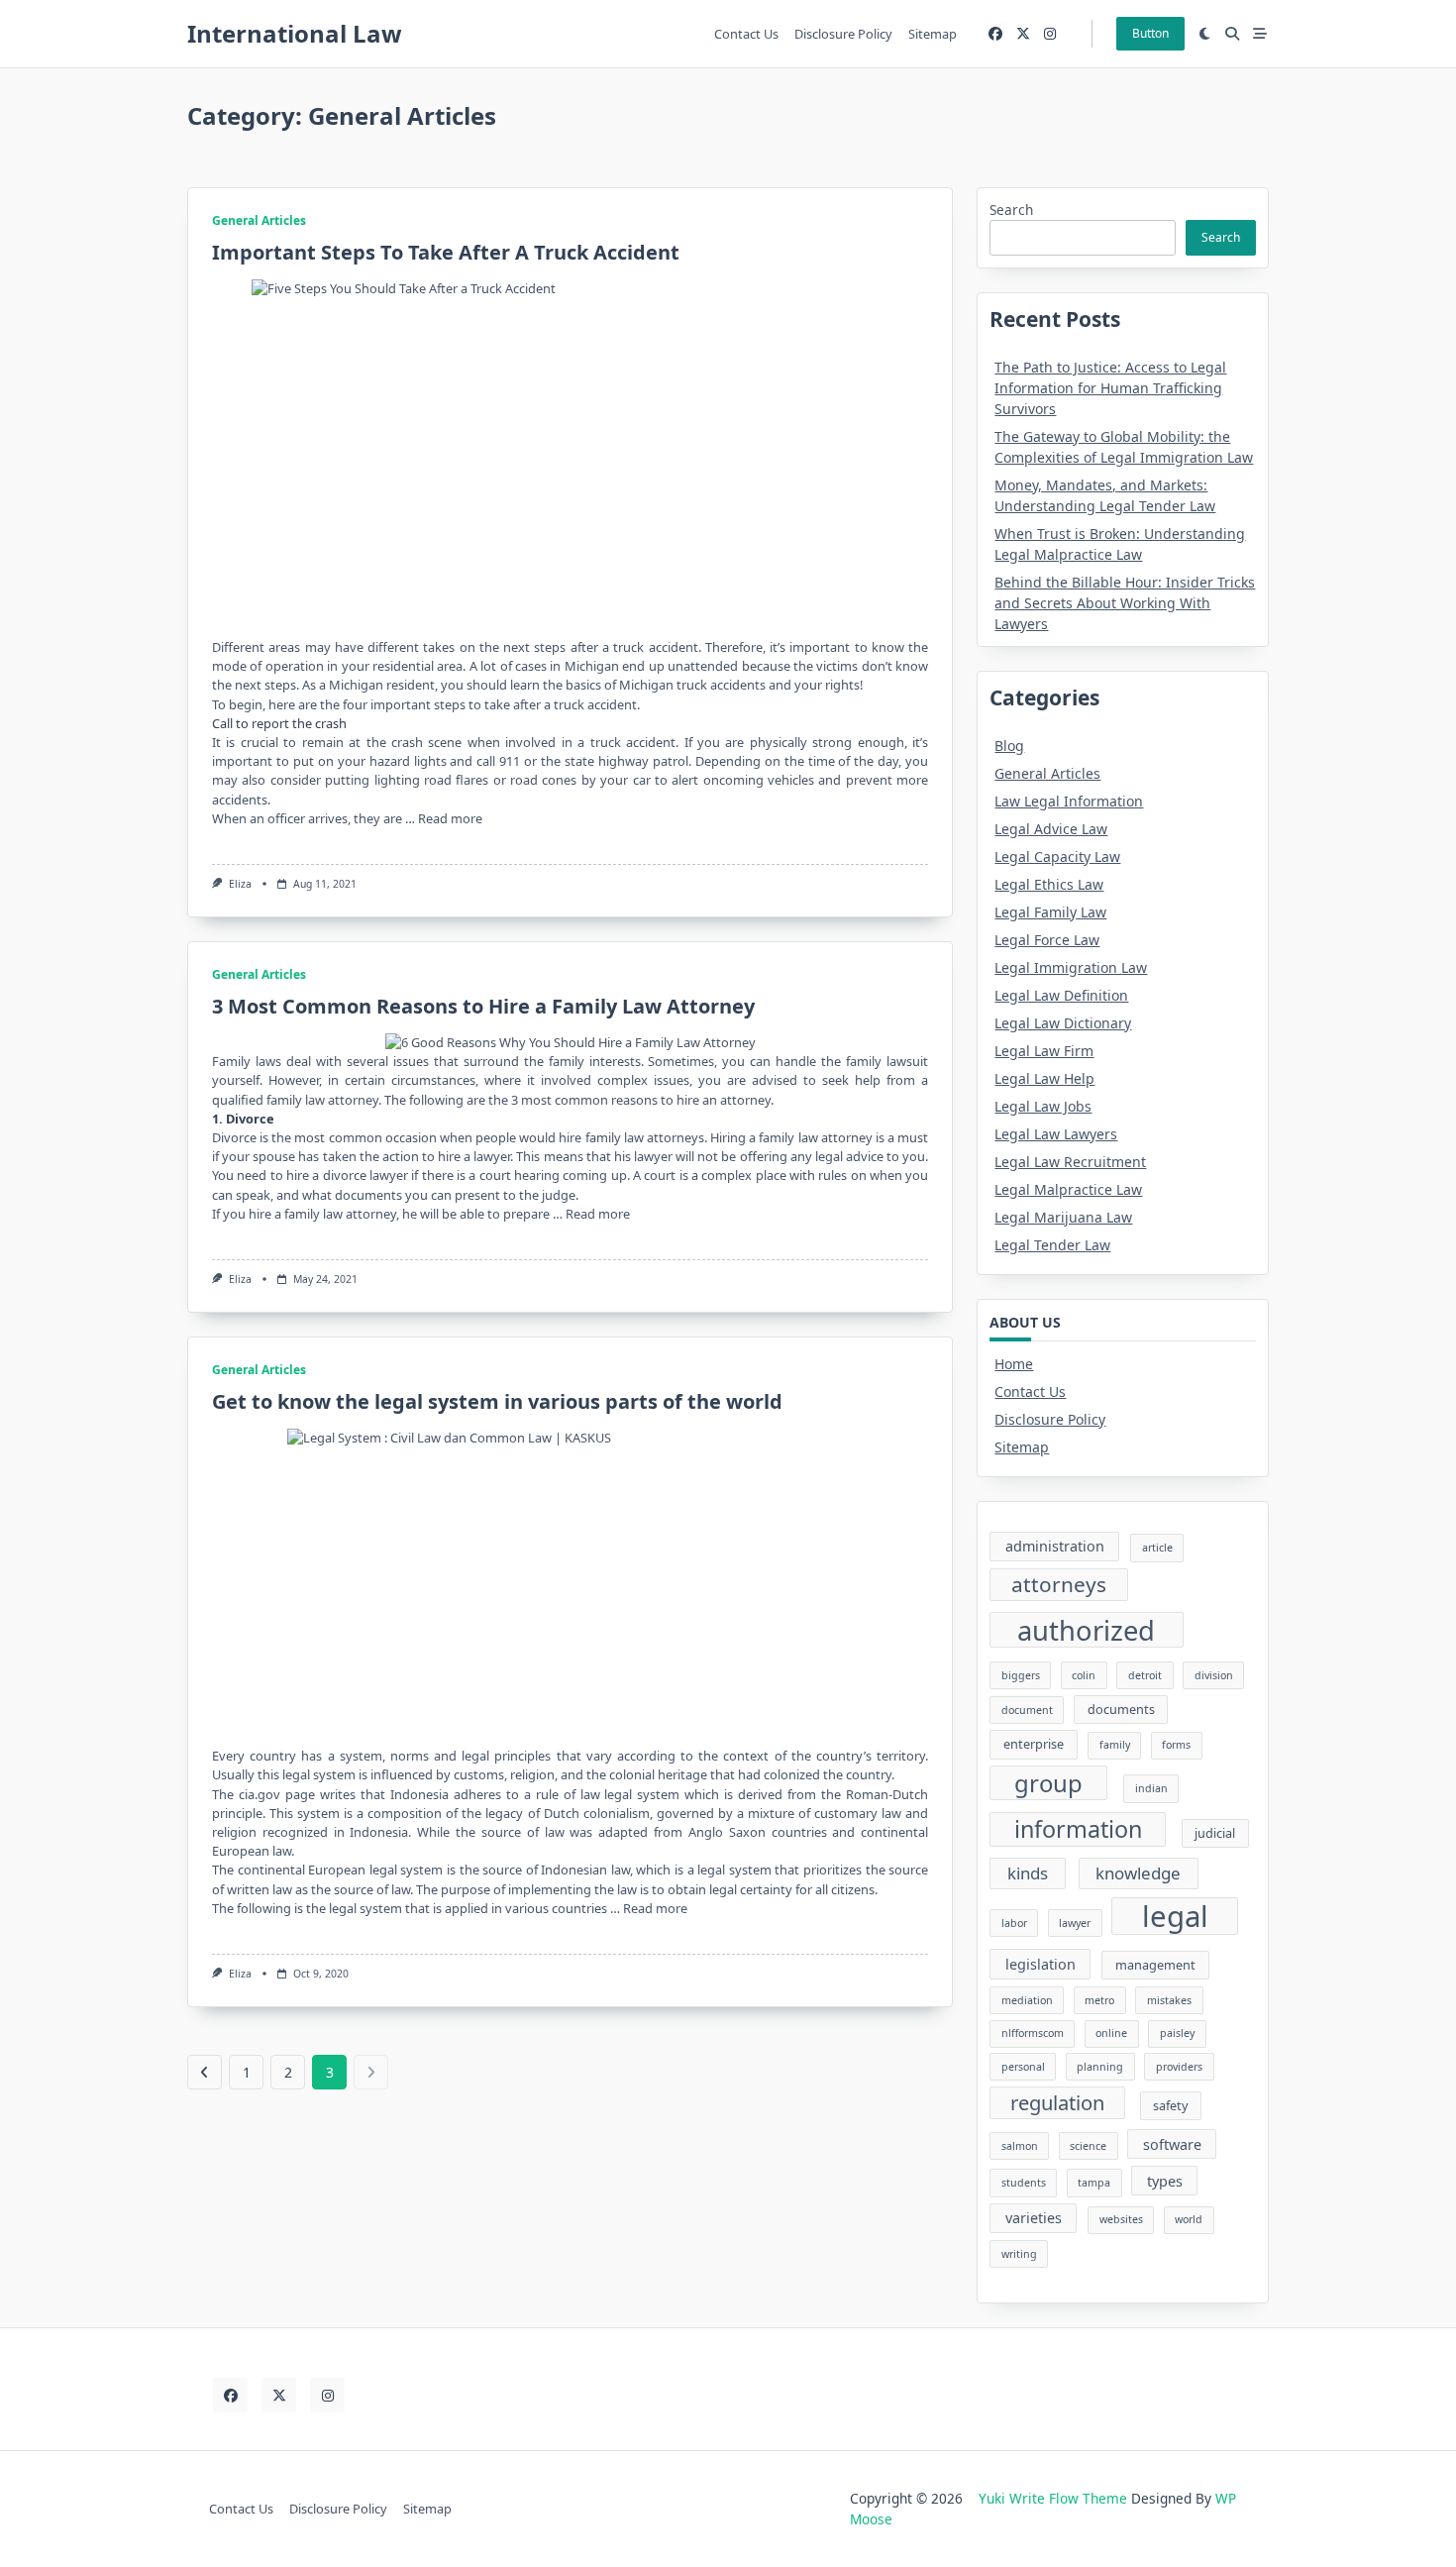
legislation (1040, 1964)
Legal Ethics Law (1049, 884)
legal (1175, 1916)
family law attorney (815, 1137)
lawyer (1075, 1923)
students (1024, 2183)
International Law (295, 33)
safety (1170, 2105)
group (1048, 1783)
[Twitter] (1023, 34)
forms (1176, 1745)
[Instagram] (1050, 34)
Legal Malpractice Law (1068, 1189)
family (1115, 1745)
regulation (1057, 2102)
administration (1055, 1546)
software (1172, 2144)
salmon (1020, 2146)
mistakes (1169, 2000)
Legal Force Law (1047, 940)
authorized (1086, 1630)
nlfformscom (1033, 2033)
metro (1099, 2000)
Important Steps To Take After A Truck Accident (446, 252)
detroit (1145, 1675)
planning (1100, 2067)
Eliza (240, 884)
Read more (450, 818)
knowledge (1138, 1873)
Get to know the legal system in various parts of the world (497, 1401)
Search (1011, 210)
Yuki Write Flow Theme (1053, 2498)
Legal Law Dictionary (1063, 1023)
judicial (1215, 1833)
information (1078, 1829)
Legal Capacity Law (1057, 856)
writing (1019, 2254)
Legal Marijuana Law (1063, 1217)
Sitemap (933, 34)
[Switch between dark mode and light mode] (1205, 34)
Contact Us (746, 34)
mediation (1027, 2000)
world (1189, 2219)
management (1155, 1965)
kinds (1028, 1873)
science (1088, 2146)
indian (1151, 1788)
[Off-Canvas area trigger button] (1260, 34)
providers (1179, 2067)
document (1027, 1710)
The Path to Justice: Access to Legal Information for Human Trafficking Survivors (1110, 388)
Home (1014, 1364)
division (1214, 1675)
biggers (1021, 1675)
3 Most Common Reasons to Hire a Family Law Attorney (483, 1006)
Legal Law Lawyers (1056, 1134)
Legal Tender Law (1052, 1245)
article (1157, 1548)
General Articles (259, 220)
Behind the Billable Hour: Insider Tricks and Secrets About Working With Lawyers (1125, 603)
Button (1150, 33)
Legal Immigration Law (1071, 967)
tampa (1094, 2183)
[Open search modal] (1232, 34)
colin (1084, 1675)
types (1165, 2181)
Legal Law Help (1044, 1078)
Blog (1009, 746)
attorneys (1059, 1584)
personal (1023, 2067)
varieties (1034, 2218)
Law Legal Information (1069, 801)
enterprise (1034, 1744)
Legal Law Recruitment (1070, 1162)
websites (1121, 2219)
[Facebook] (995, 34)
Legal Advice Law (1051, 829)
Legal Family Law (1050, 912)
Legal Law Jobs (1043, 1106)
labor (1014, 1923)
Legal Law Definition (1061, 995)
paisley (1177, 2033)
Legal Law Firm (1044, 1051)
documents (1121, 1709)
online (1111, 2033)
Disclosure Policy (843, 34)
